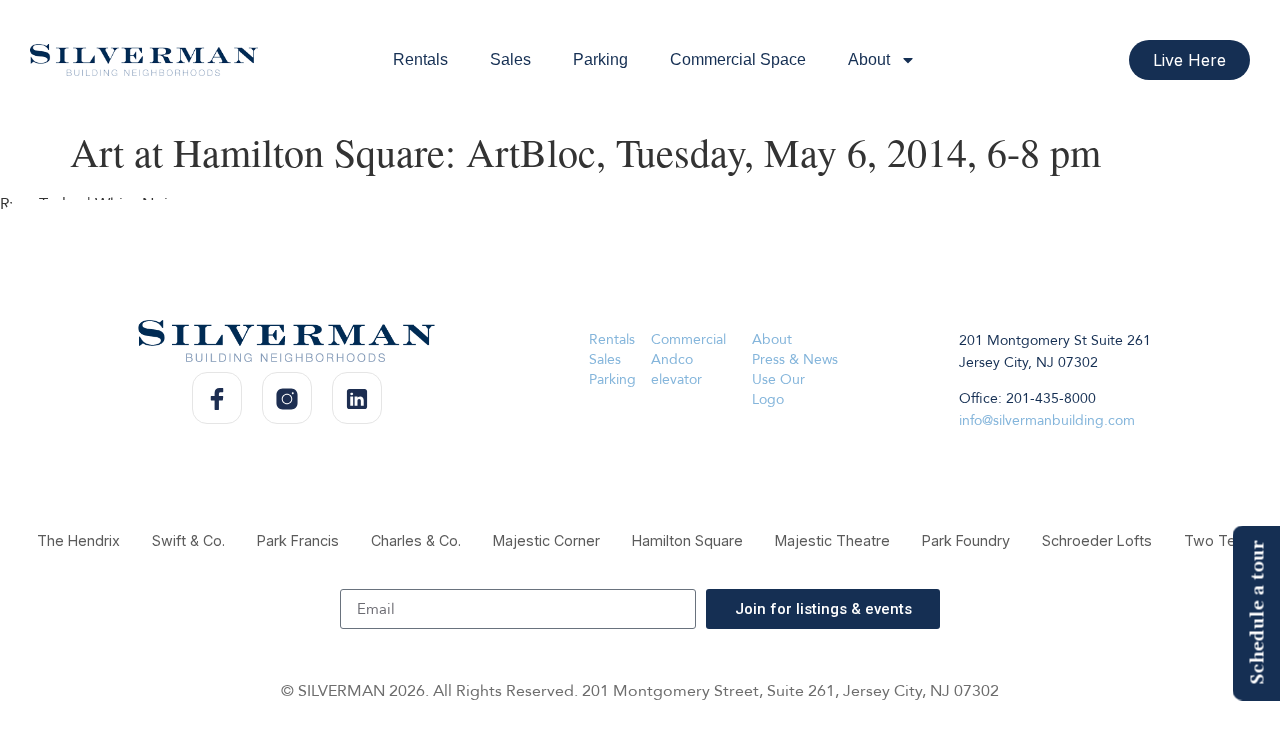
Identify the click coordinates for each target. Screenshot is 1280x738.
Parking (600, 59)
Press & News (795, 359)
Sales (510, 59)
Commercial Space (738, 59)
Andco (672, 359)
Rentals (420, 59)
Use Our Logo (778, 389)
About (869, 59)
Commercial (688, 339)
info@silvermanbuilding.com (1047, 420)
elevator (676, 379)
